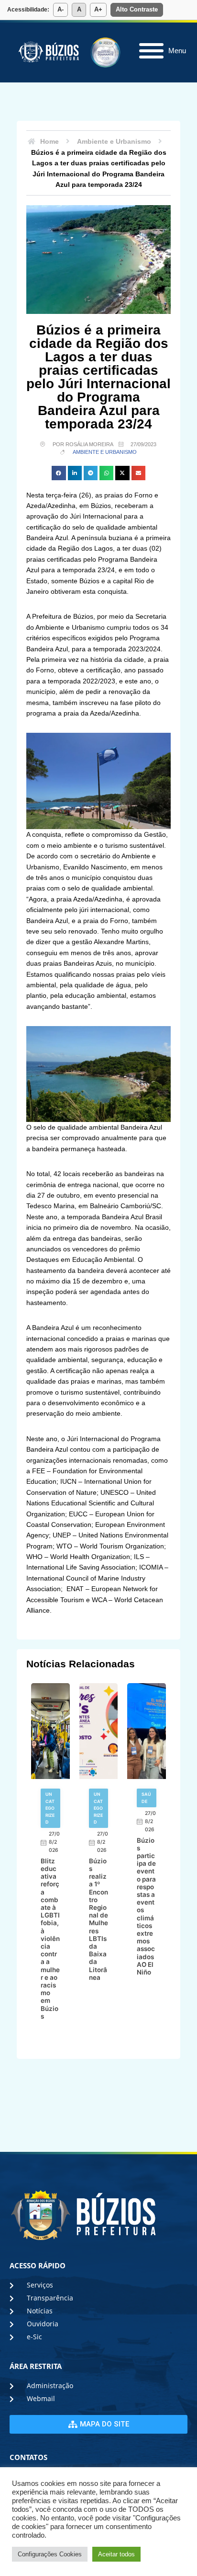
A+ (98, 9)
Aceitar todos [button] (116, 2554)
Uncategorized (50, 1808)
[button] (59, 473)
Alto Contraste (137, 9)
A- (60, 9)
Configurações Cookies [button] (50, 2554)
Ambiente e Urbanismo (105, 452)
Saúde (146, 1797)
